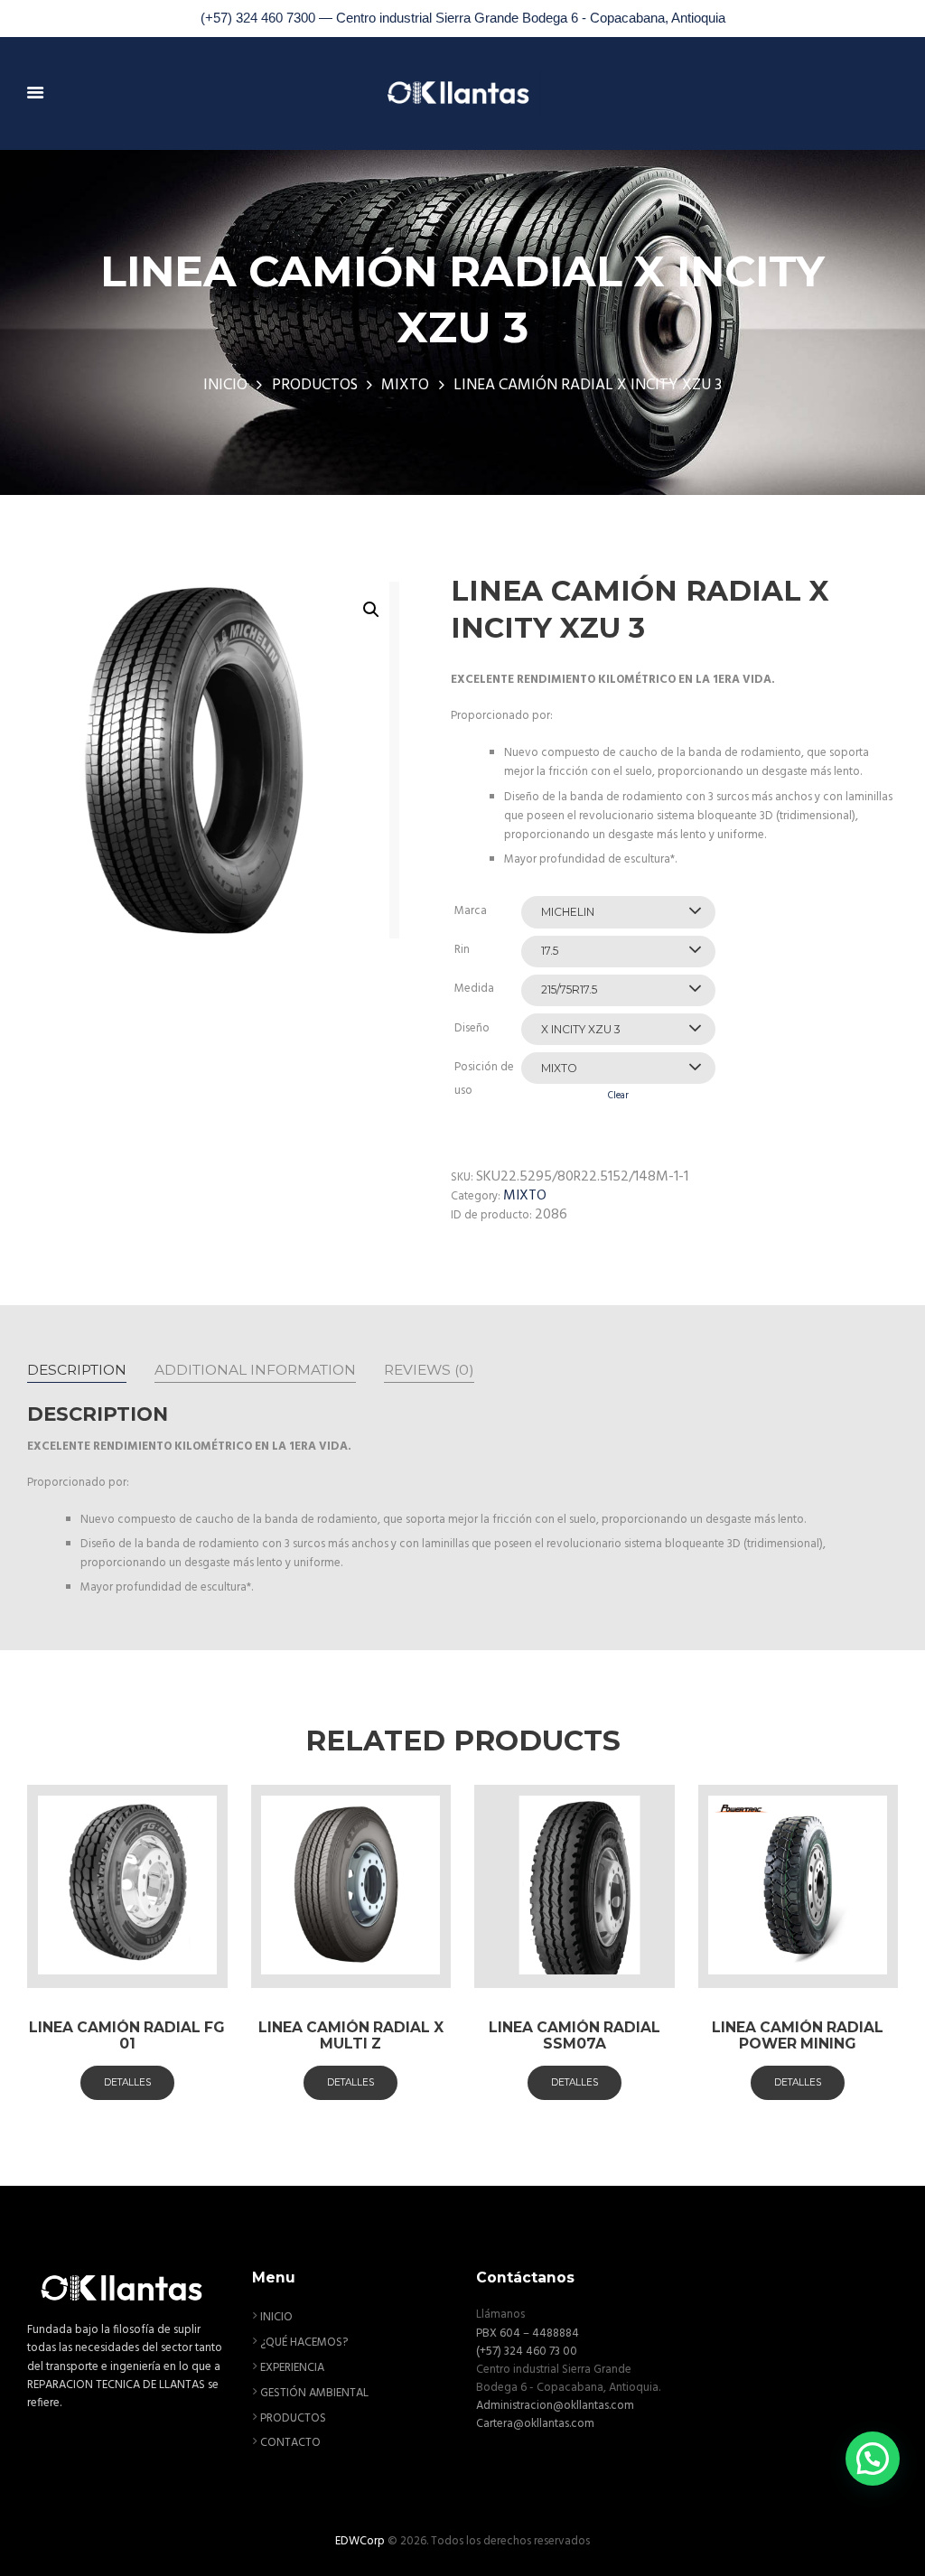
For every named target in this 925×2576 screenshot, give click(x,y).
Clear (618, 1096)
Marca (471, 911)
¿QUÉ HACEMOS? (304, 2343)
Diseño (472, 1028)
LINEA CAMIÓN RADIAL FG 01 (127, 2035)
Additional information (255, 1370)
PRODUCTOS (315, 386)
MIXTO (405, 386)
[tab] (77, 1369)
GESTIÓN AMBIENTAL (314, 2393)
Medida (474, 989)
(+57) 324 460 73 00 (527, 2352)
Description (77, 1370)
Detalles (127, 2082)
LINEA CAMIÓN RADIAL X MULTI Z (351, 2035)
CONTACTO (290, 2443)
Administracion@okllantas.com (555, 2406)
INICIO (225, 386)
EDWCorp (360, 2541)
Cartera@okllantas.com (535, 2424)
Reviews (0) (429, 1370)
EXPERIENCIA (292, 2368)
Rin (462, 950)
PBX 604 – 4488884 (528, 2333)
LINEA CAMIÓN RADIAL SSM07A (575, 2035)
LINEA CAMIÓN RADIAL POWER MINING (798, 2035)
